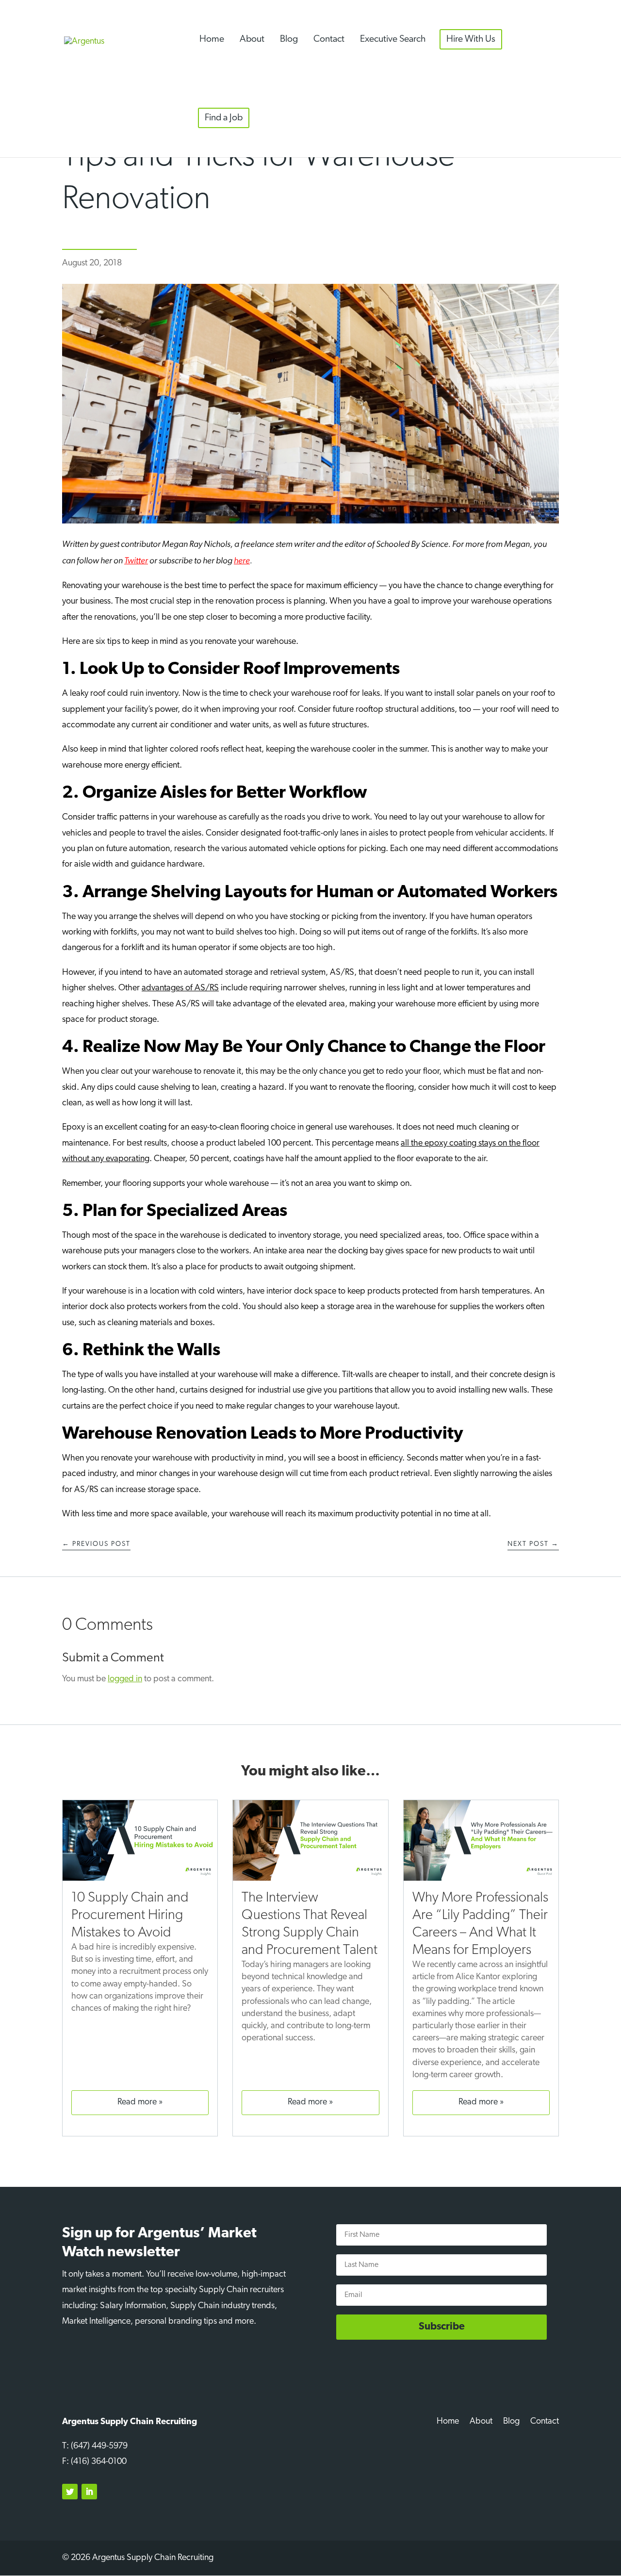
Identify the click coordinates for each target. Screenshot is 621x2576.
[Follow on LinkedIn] (89, 2492)
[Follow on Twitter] (70, 2492)
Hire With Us (471, 39)
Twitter (136, 560)
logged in (125, 1679)
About (252, 39)
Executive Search (393, 39)
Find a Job (224, 118)
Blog (289, 39)
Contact (329, 39)
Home (212, 39)
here (242, 560)
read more (137, 2102)
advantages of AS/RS (180, 988)
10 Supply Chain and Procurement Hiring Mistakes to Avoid (130, 1915)
